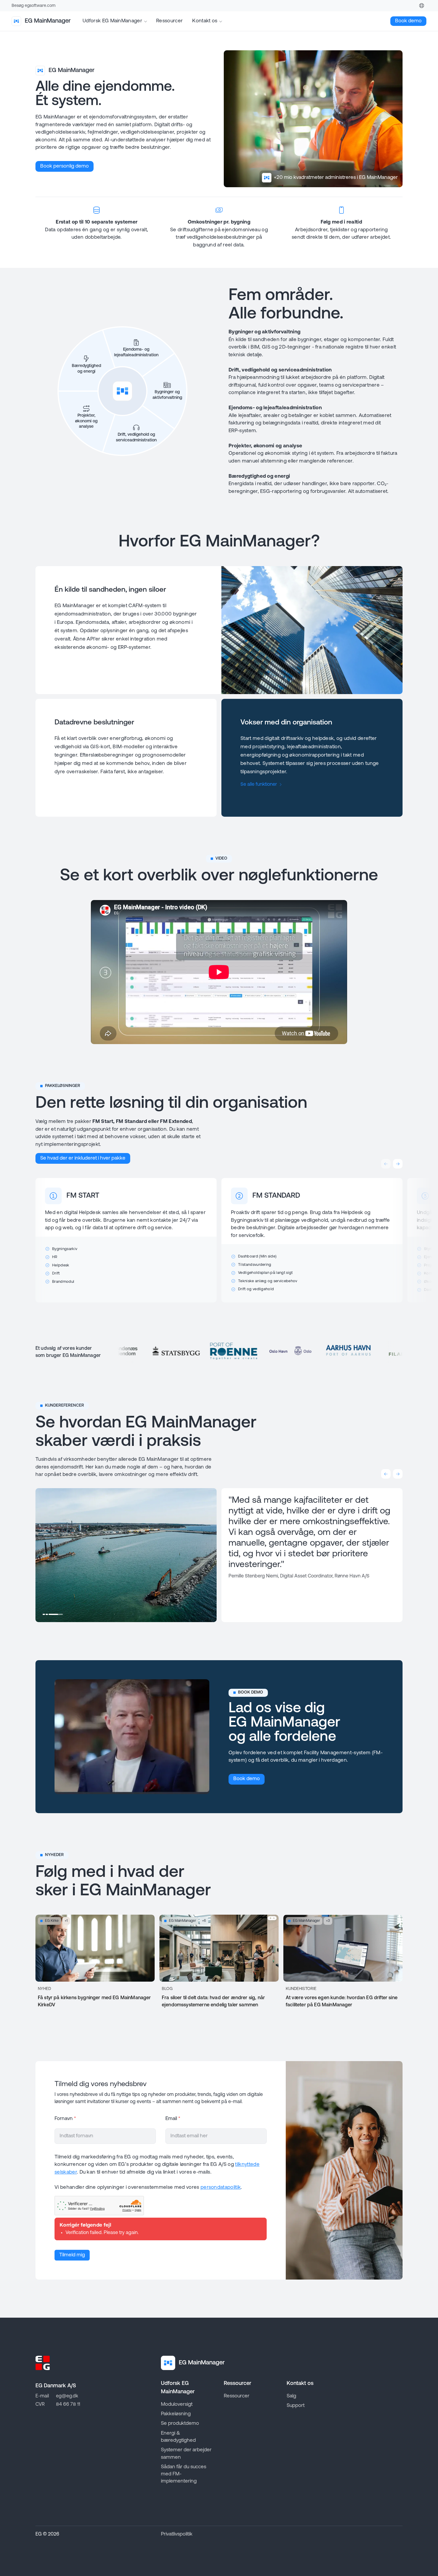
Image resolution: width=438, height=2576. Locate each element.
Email (173, 2119)
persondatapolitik (221, 2187)
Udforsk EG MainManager (112, 21)
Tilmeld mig (72, 2255)
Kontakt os (205, 21)
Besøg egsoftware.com (34, 6)
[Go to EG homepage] (43, 2363)
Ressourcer (169, 21)
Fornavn (65, 2119)
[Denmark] (422, 6)
